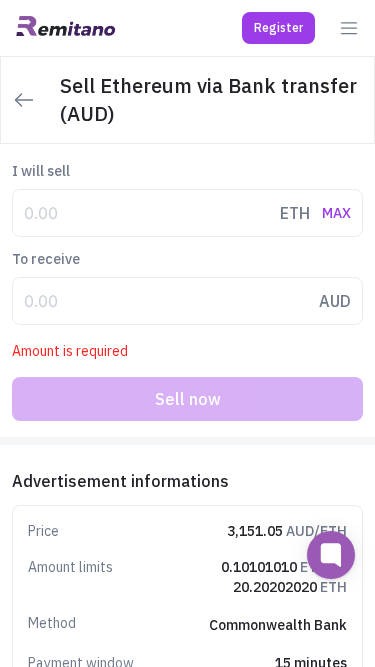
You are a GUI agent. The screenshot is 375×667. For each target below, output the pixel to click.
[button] (278, 28)
